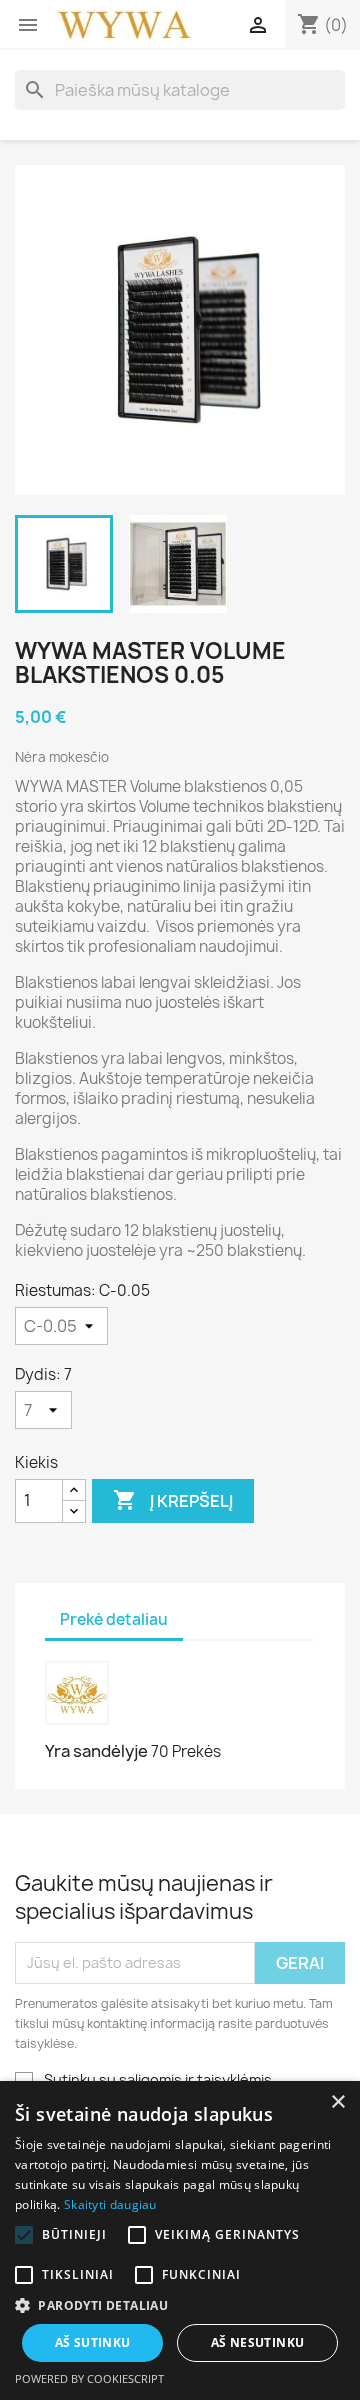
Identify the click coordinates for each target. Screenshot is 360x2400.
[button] (180, 2305)
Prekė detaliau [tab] (114, 1619)
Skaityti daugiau (110, 2204)
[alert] (180, 2240)
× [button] (337, 2102)
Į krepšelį (173, 1500)
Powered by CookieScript (89, 2378)
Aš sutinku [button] (93, 2342)
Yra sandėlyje (96, 1751)
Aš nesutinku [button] (258, 2342)
